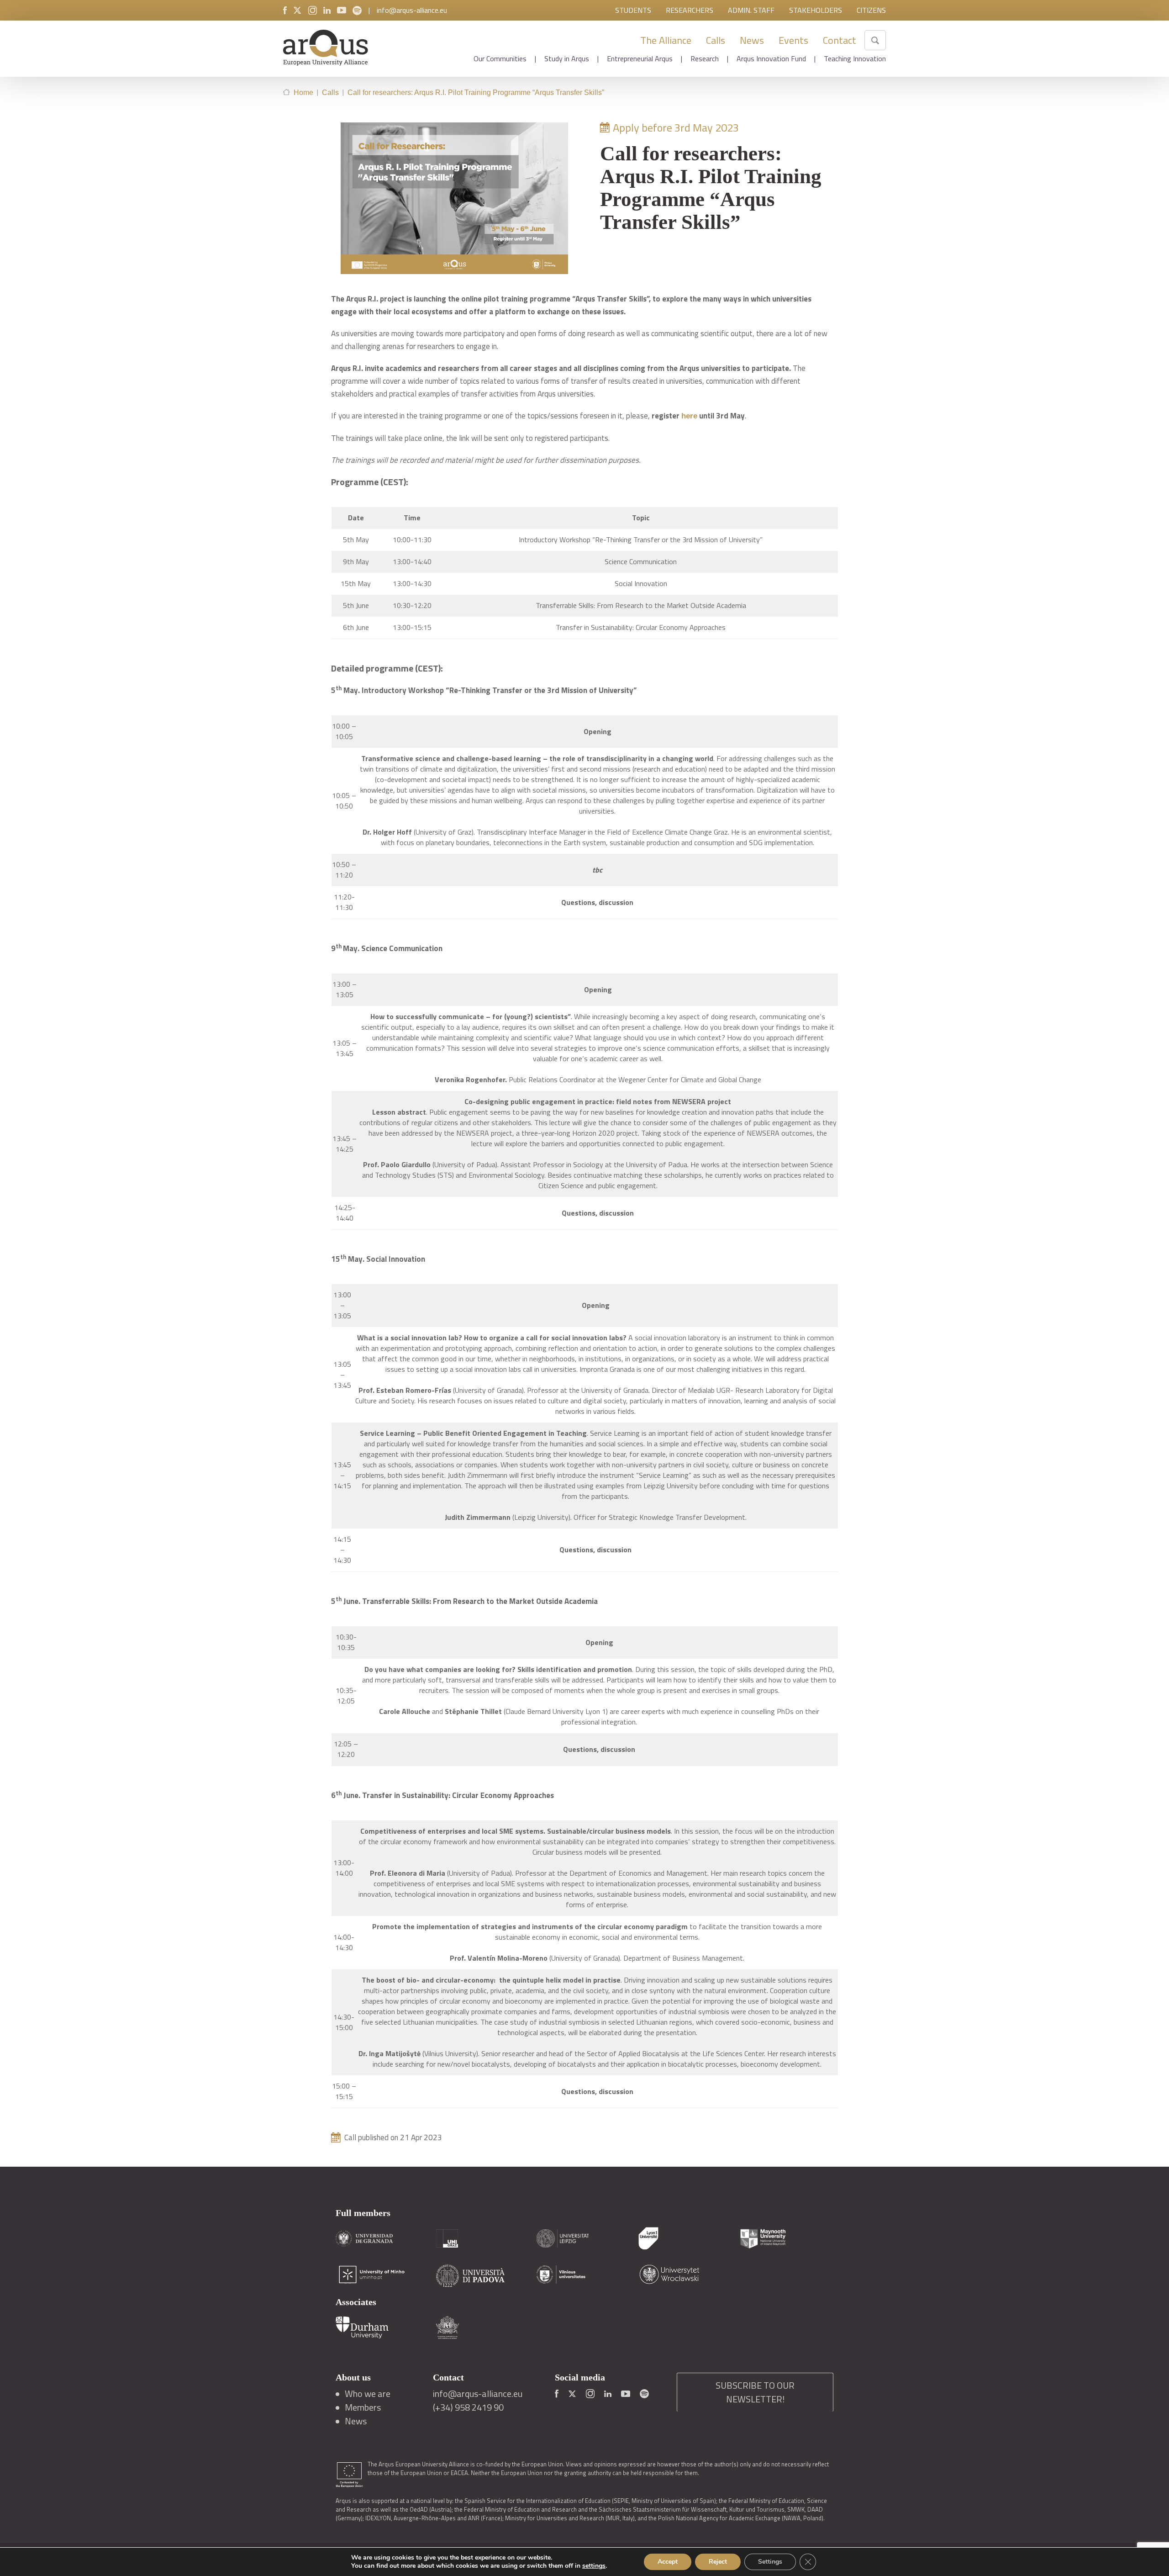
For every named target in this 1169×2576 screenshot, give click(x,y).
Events (793, 40)
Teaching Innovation (855, 58)
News (752, 40)
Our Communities (500, 58)
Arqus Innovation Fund (771, 58)
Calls (716, 40)
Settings (770, 2562)
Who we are (368, 2394)
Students (633, 10)
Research (705, 58)
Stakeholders (816, 10)
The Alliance (666, 40)
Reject (718, 2562)
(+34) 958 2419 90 (468, 2407)
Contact (840, 40)
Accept (668, 2562)
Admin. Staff (751, 10)
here (689, 416)
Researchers (690, 10)
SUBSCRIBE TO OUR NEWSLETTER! (755, 2392)
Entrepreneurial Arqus (640, 58)
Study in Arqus (567, 58)
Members (363, 2407)
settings (594, 2566)
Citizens (871, 10)
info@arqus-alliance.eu (412, 10)
